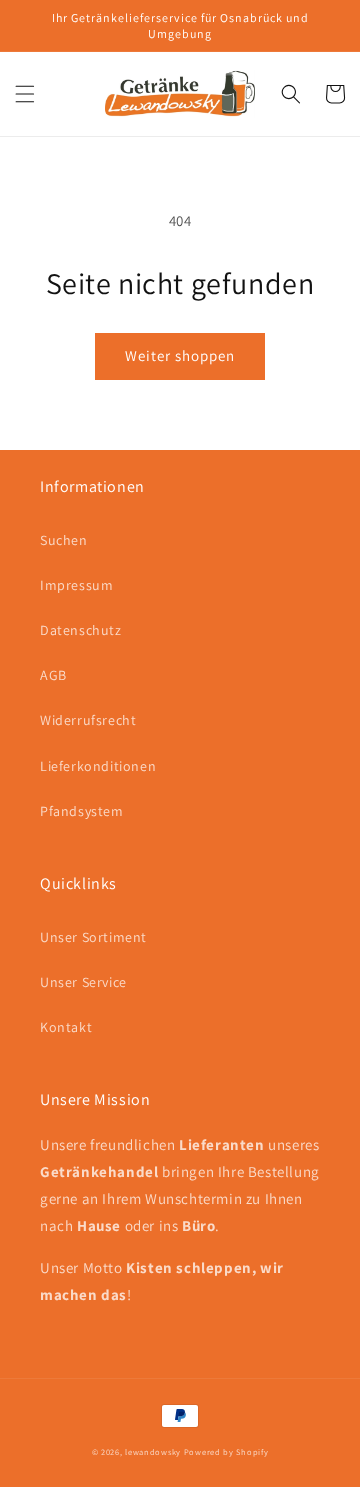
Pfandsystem (82, 811)
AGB (53, 675)
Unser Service (83, 982)
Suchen (64, 540)
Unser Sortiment (93, 937)
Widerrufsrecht (88, 720)
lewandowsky (153, 1451)
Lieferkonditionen (98, 766)
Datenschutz (81, 630)
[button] (25, 94)
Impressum (76, 585)
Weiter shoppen (180, 355)
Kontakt (66, 1027)
